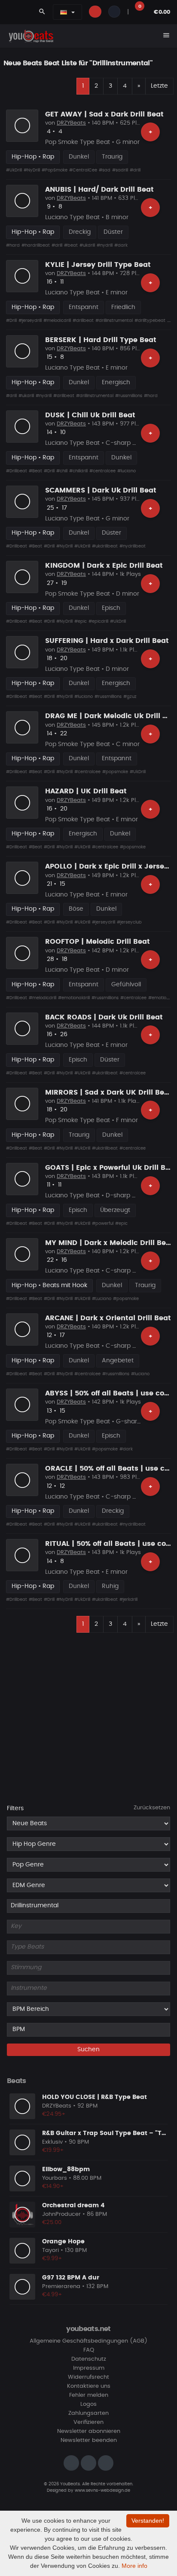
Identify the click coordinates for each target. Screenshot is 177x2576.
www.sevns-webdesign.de (102, 2490)
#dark (121, 245)
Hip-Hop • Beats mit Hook (49, 1285)
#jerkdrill (128, 1600)
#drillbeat (83, 321)
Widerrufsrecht (88, 2377)
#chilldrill (78, 471)
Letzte (159, 86)
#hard (13, 245)
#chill (62, 471)
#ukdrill (87, 245)
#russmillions (129, 396)
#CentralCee (83, 170)
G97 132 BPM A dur (71, 2278)
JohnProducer (61, 2214)
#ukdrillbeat (105, 546)
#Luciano (102, 1299)
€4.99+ (52, 2295)
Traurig (112, 157)
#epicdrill (98, 621)
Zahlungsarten (88, 2413)
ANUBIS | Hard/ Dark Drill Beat (99, 190)
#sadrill (120, 170)
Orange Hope (63, 2242)
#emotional (160, 998)
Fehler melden (89, 2395)
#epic (81, 621)
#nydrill (105, 245)
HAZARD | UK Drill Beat (86, 791)
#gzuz (130, 697)
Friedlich (123, 307)
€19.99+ (53, 2150)
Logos (88, 2404)
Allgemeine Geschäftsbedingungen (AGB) (88, 2341)
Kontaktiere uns (89, 2386)
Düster (113, 232)
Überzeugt (115, 1210)
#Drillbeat (17, 471)
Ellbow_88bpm (66, 2169)
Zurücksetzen (152, 1808)
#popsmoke (115, 772)
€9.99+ (52, 2259)
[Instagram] (71, 2463)
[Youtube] (106, 2463)
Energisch (116, 382)
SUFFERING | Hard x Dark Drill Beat (107, 641)
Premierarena (61, 2287)
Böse (76, 909)
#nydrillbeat (133, 546)
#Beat (35, 471)
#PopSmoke (55, 170)
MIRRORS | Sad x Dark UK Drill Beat (108, 1092)
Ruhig (110, 1586)
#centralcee (102, 471)
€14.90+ (53, 2186)
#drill (135, 170)
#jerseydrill (30, 321)
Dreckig (80, 232)
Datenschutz (89, 2359)
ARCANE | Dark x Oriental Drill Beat (108, 1318)
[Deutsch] (64, 12)
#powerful (103, 1224)
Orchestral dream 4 (73, 2206)
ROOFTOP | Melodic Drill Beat (98, 942)
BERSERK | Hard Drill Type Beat (101, 340)
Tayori (50, 2250)
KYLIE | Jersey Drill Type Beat (98, 265)
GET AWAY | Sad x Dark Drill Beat (104, 114)
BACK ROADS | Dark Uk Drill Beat (104, 1017)
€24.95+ (54, 2114)
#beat (71, 245)
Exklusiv (52, 2142)
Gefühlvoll (126, 985)
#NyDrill (32, 170)
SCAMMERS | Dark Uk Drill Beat (101, 490)
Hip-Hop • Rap (33, 157)
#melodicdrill (57, 321)
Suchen (88, 2050)
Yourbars (55, 2178)
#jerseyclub (129, 922)
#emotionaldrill (74, 998)
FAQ (89, 2350)
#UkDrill (14, 170)
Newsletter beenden (89, 2440)
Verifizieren (88, 2422)
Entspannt (84, 307)
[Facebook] (88, 2463)
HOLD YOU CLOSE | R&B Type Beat (95, 2097)
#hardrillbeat (36, 245)
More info (134, 2566)
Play (22, 125)
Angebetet (118, 1361)
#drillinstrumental (114, 321)
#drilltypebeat (150, 321)
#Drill (11, 321)
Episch (111, 608)
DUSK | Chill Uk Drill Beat (90, 415)
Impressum (89, 2368)
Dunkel (79, 157)
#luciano (127, 471)
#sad (105, 170)
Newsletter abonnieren (89, 2431)
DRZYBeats (71, 123)
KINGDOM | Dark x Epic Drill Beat (104, 566)
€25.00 (52, 2223)
